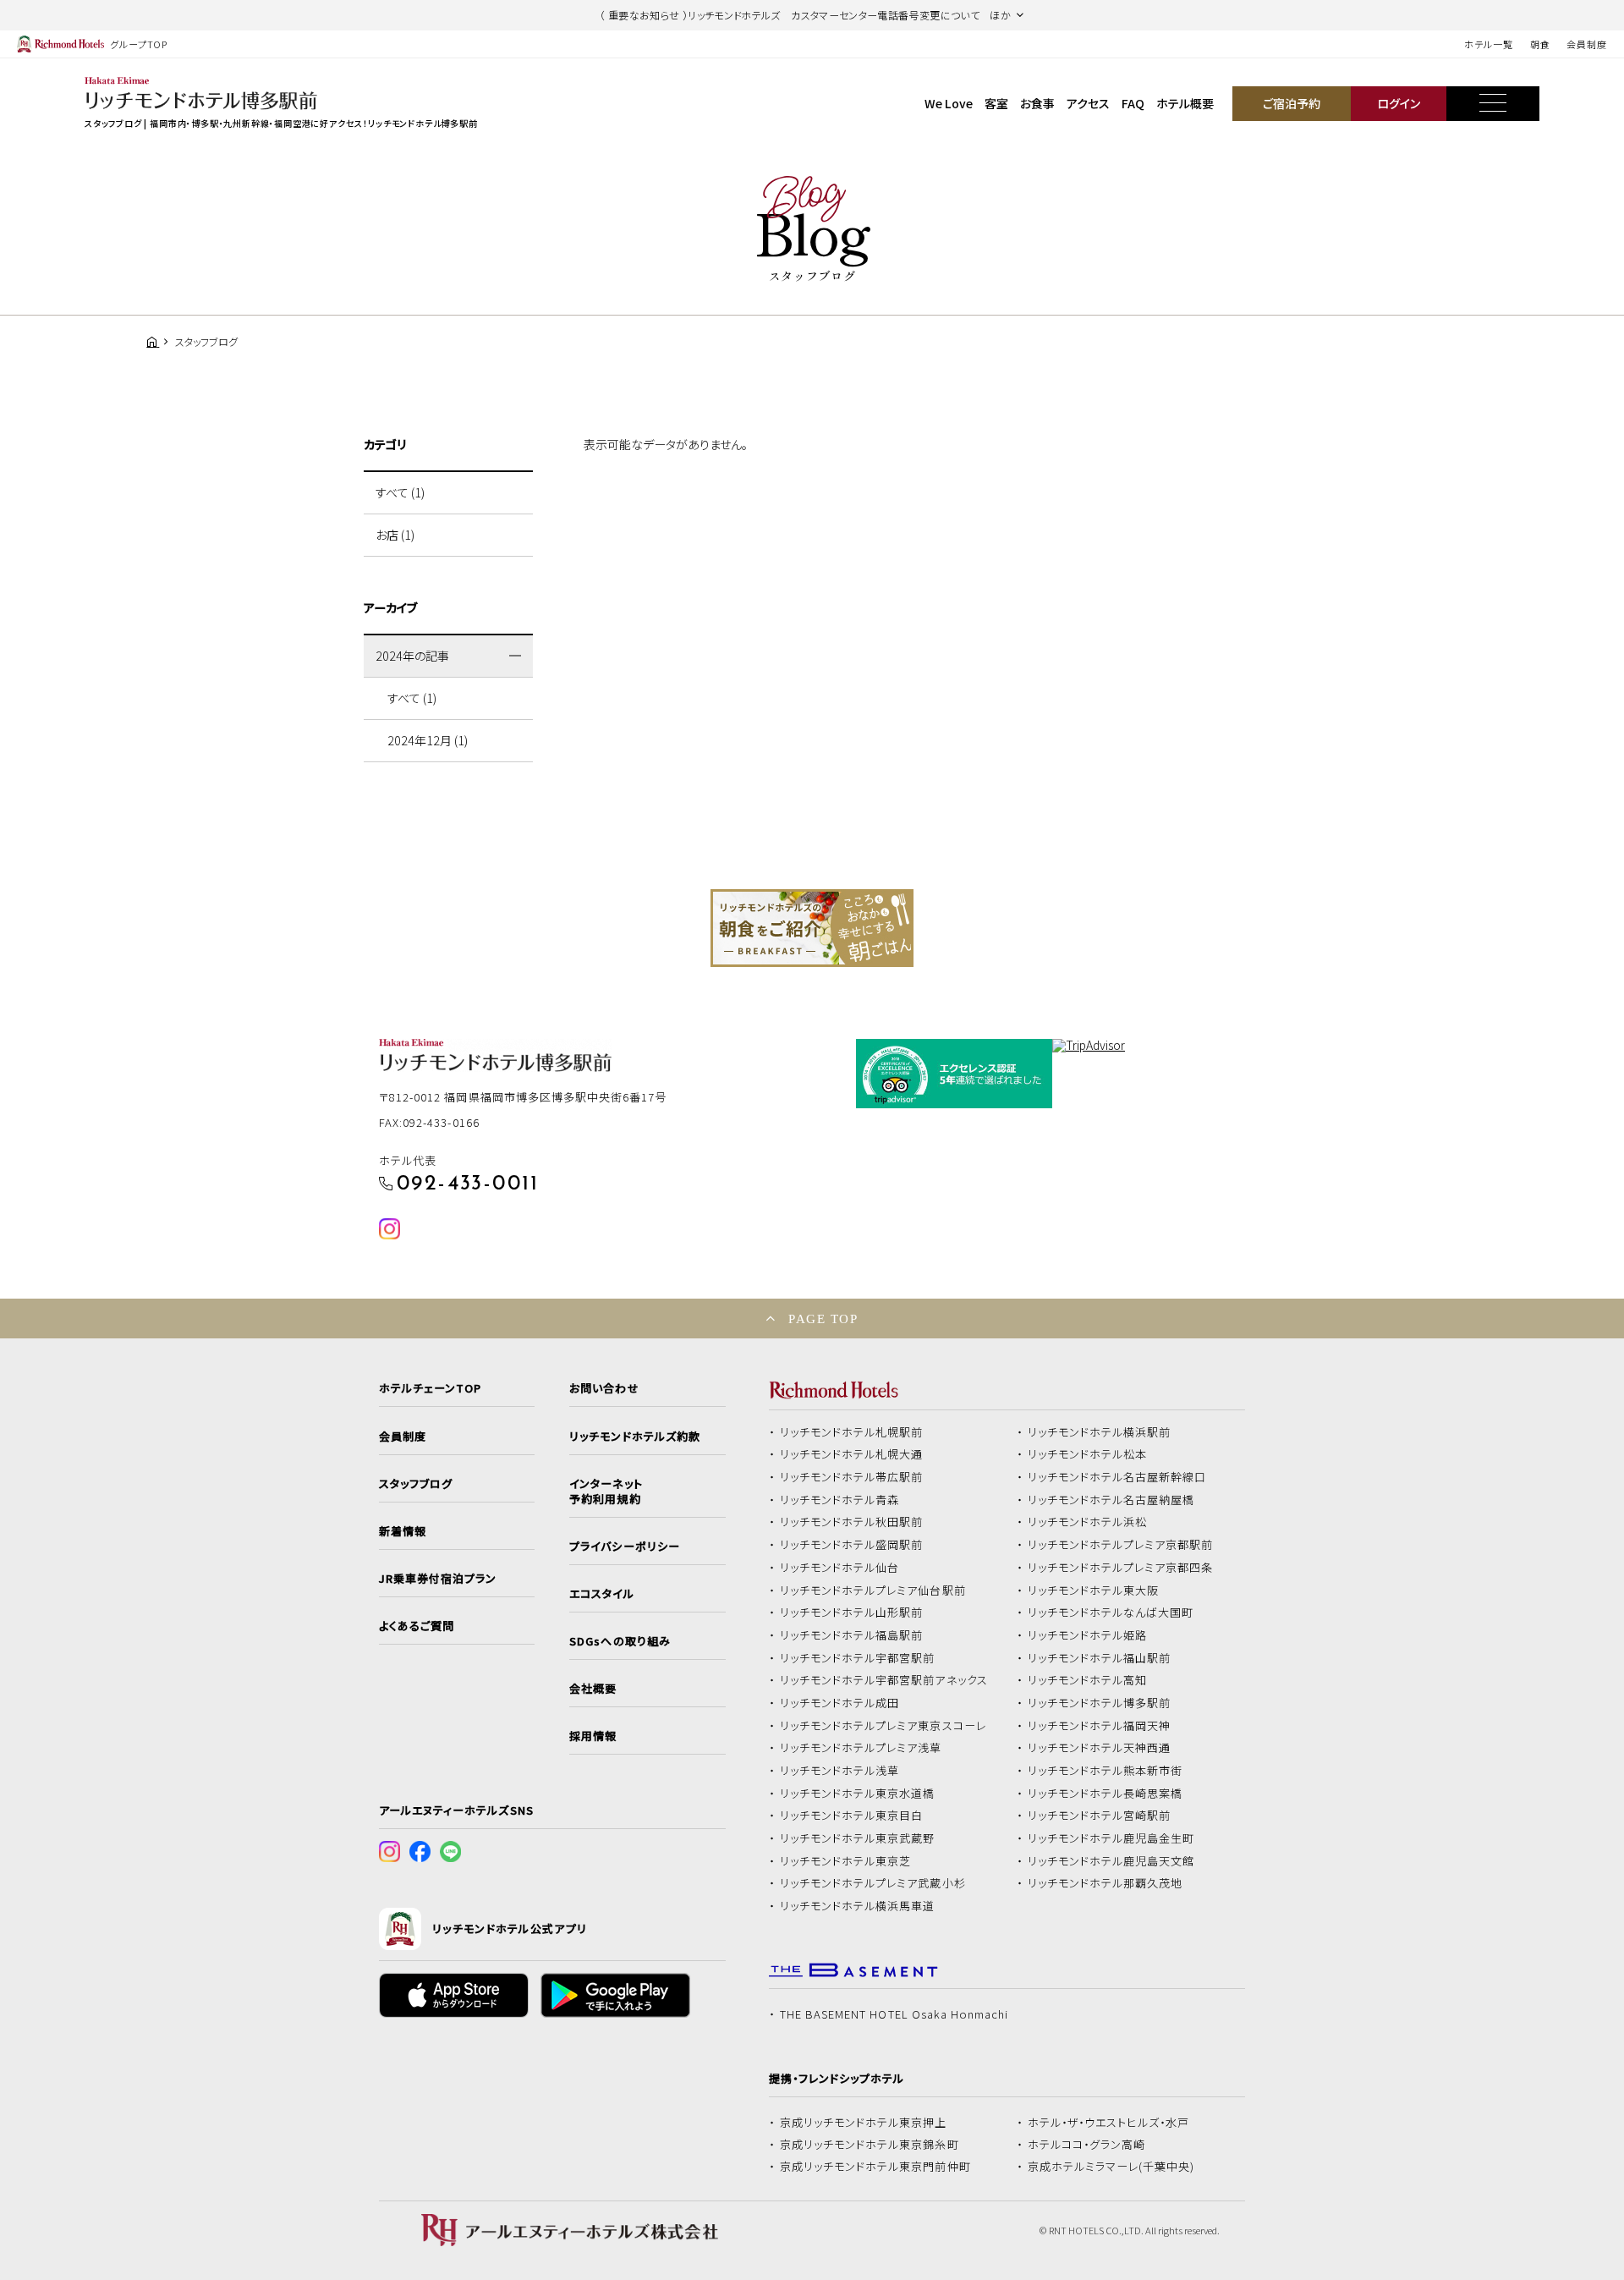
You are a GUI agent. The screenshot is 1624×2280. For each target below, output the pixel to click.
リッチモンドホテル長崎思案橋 (1106, 1794)
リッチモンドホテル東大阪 (1094, 1591)
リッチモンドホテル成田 (840, 1703)
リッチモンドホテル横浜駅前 (1100, 1432)
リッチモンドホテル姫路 (1088, 1635)
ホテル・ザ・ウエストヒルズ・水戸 (1109, 2123)
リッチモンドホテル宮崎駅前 (1100, 1816)
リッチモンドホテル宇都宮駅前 (858, 1658)
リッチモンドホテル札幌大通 (852, 1454)
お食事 (1037, 103)
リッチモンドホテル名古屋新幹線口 (1117, 1477)
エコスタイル (601, 1594)
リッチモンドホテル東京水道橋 (858, 1794)
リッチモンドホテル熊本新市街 (1106, 1771)
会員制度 (1587, 44)
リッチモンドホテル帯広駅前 (852, 1477)
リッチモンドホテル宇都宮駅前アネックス (884, 1680)
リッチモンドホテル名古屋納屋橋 (1111, 1500)
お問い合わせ (604, 1388)
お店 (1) (395, 535)
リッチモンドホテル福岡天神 (1100, 1726)
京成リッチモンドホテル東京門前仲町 (875, 2167)
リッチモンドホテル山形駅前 (852, 1612)
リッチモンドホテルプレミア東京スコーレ (883, 1726)
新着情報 (403, 1531)
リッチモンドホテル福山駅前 (1100, 1658)
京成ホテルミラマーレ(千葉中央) (1111, 2167)
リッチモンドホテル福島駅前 (852, 1635)
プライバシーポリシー (624, 1547)
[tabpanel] (812, 928)
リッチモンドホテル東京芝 (846, 1861)
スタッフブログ (416, 1484)
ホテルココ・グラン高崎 (1087, 2145)
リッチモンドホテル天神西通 (1100, 1748)
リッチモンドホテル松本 (1088, 1454)
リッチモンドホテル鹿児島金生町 (1111, 1838)
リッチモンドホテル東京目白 (852, 1816)
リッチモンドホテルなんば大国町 (1111, 1612)
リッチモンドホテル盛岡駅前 (852, 1545)
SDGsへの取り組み (620, 1641)
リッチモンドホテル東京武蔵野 (858, 1838)
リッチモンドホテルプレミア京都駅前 (1121, 1545)
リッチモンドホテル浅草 (840, 1771)
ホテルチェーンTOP (430, 1388)
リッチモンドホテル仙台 (840, 1568)
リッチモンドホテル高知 (1088, 1680)
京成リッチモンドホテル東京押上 (864, 2123)
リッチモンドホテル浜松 (1088, 1522)
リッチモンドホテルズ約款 (635, 1437)
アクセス (1088, 103)
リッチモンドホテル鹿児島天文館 (1111, 1861)
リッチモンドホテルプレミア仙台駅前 (873, 1591)
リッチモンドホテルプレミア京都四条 (1121, 1568)
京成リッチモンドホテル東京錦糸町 (870, 2145)
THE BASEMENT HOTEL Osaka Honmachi (894, 2014)
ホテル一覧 (1488, 44)
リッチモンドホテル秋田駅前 (852, 1522)
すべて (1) (400, 492)
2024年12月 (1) (428, 740)
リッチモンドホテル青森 (840, 1500)
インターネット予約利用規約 (606, 1492)
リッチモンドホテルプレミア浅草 (861, 1748)
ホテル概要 (1185, 103)
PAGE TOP (823, 1319)
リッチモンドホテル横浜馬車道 (858, 1906)
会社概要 (593, 1689)
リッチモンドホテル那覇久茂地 (1106, 1883)
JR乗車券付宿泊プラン (438, 1579)
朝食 (1540, 44)
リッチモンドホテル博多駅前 (1100, 1703)
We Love (949, 103)
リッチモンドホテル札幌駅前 (852, 1432)
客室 (996, 103)
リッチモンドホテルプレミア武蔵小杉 (873, 1883)
